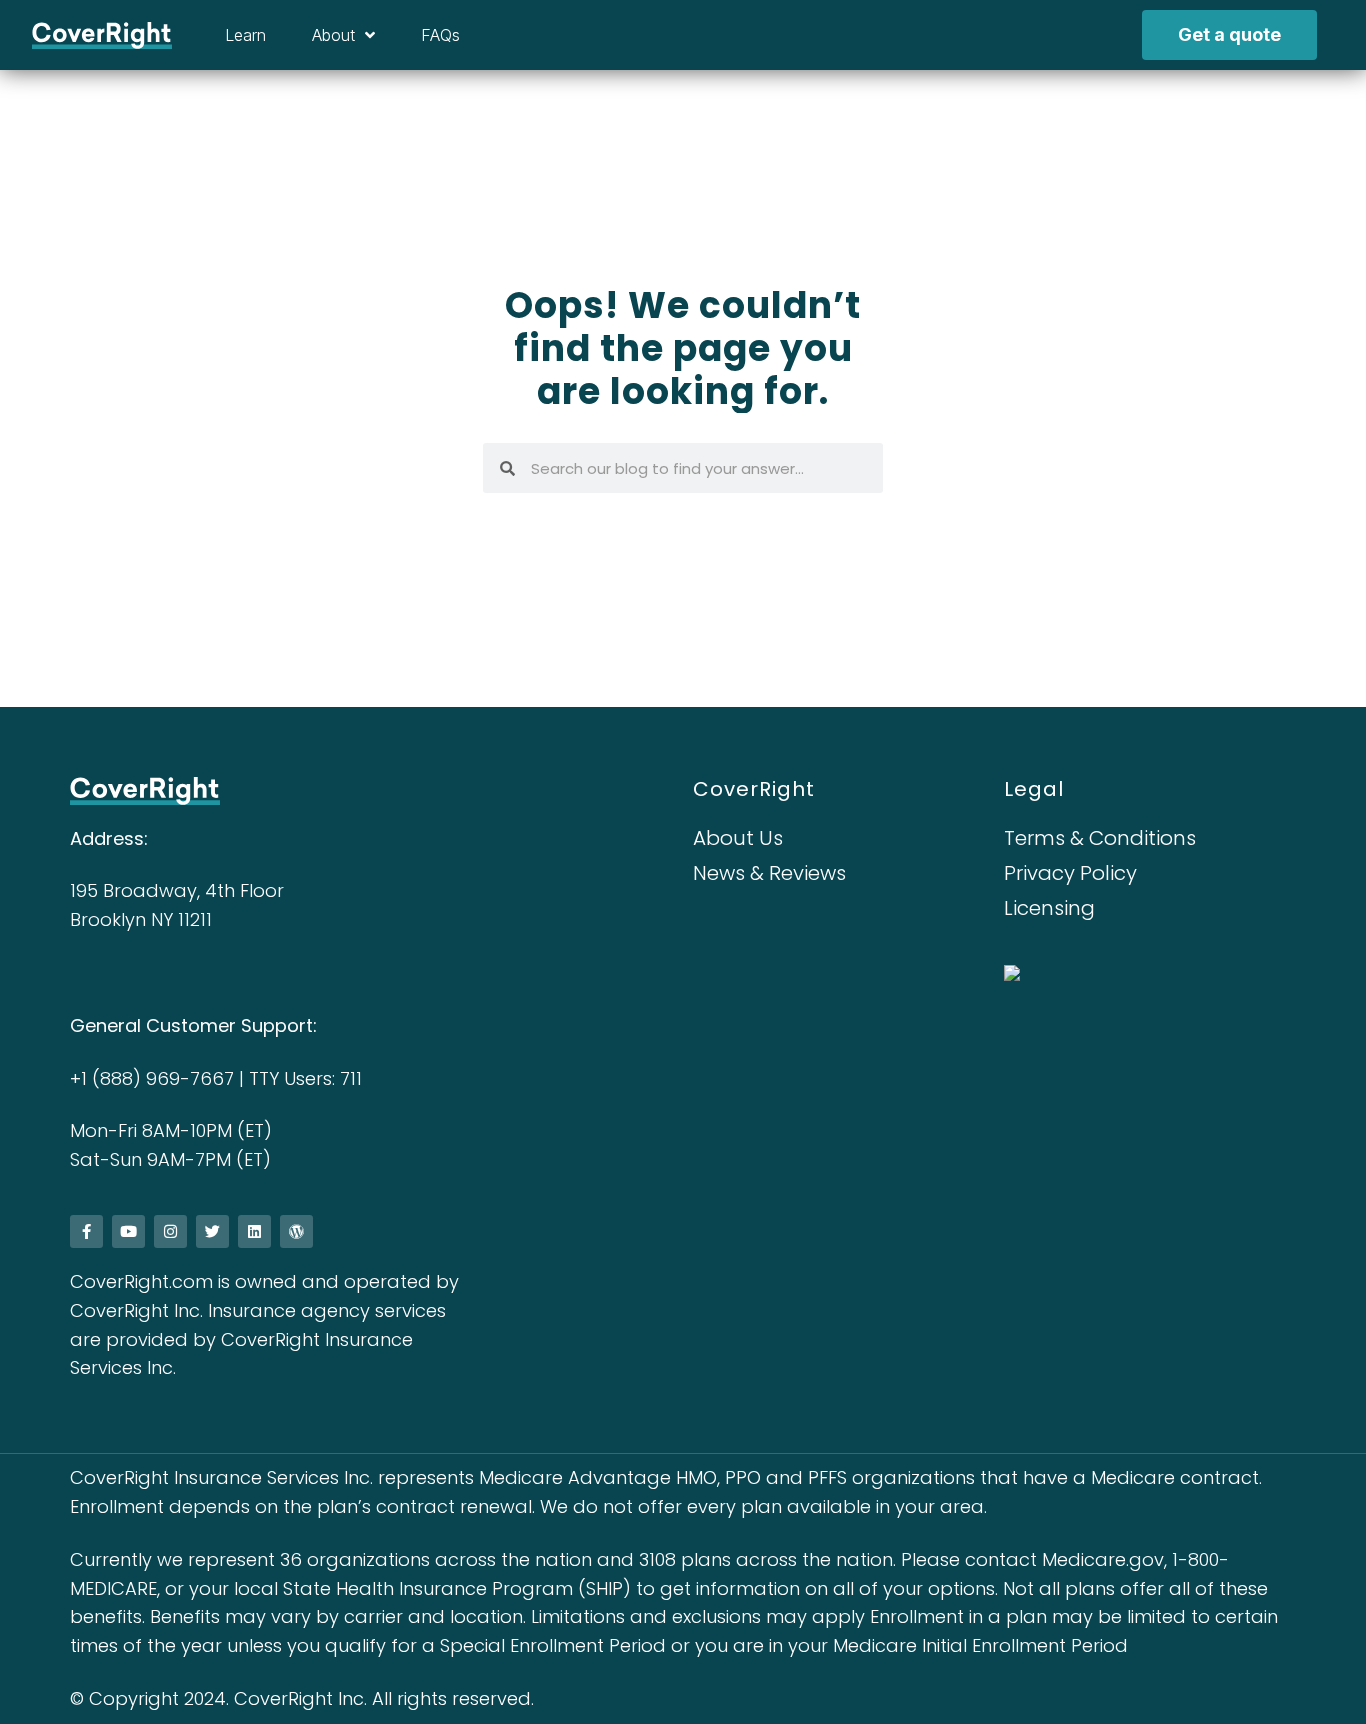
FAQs (440, 35)
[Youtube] (128, 1231)
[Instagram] (170, 1231)
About (333, 35)
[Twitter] (212, 1231)
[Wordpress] (296, 1231)
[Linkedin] (254, 1231)
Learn (245, 35)
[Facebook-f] (86, 1231)
